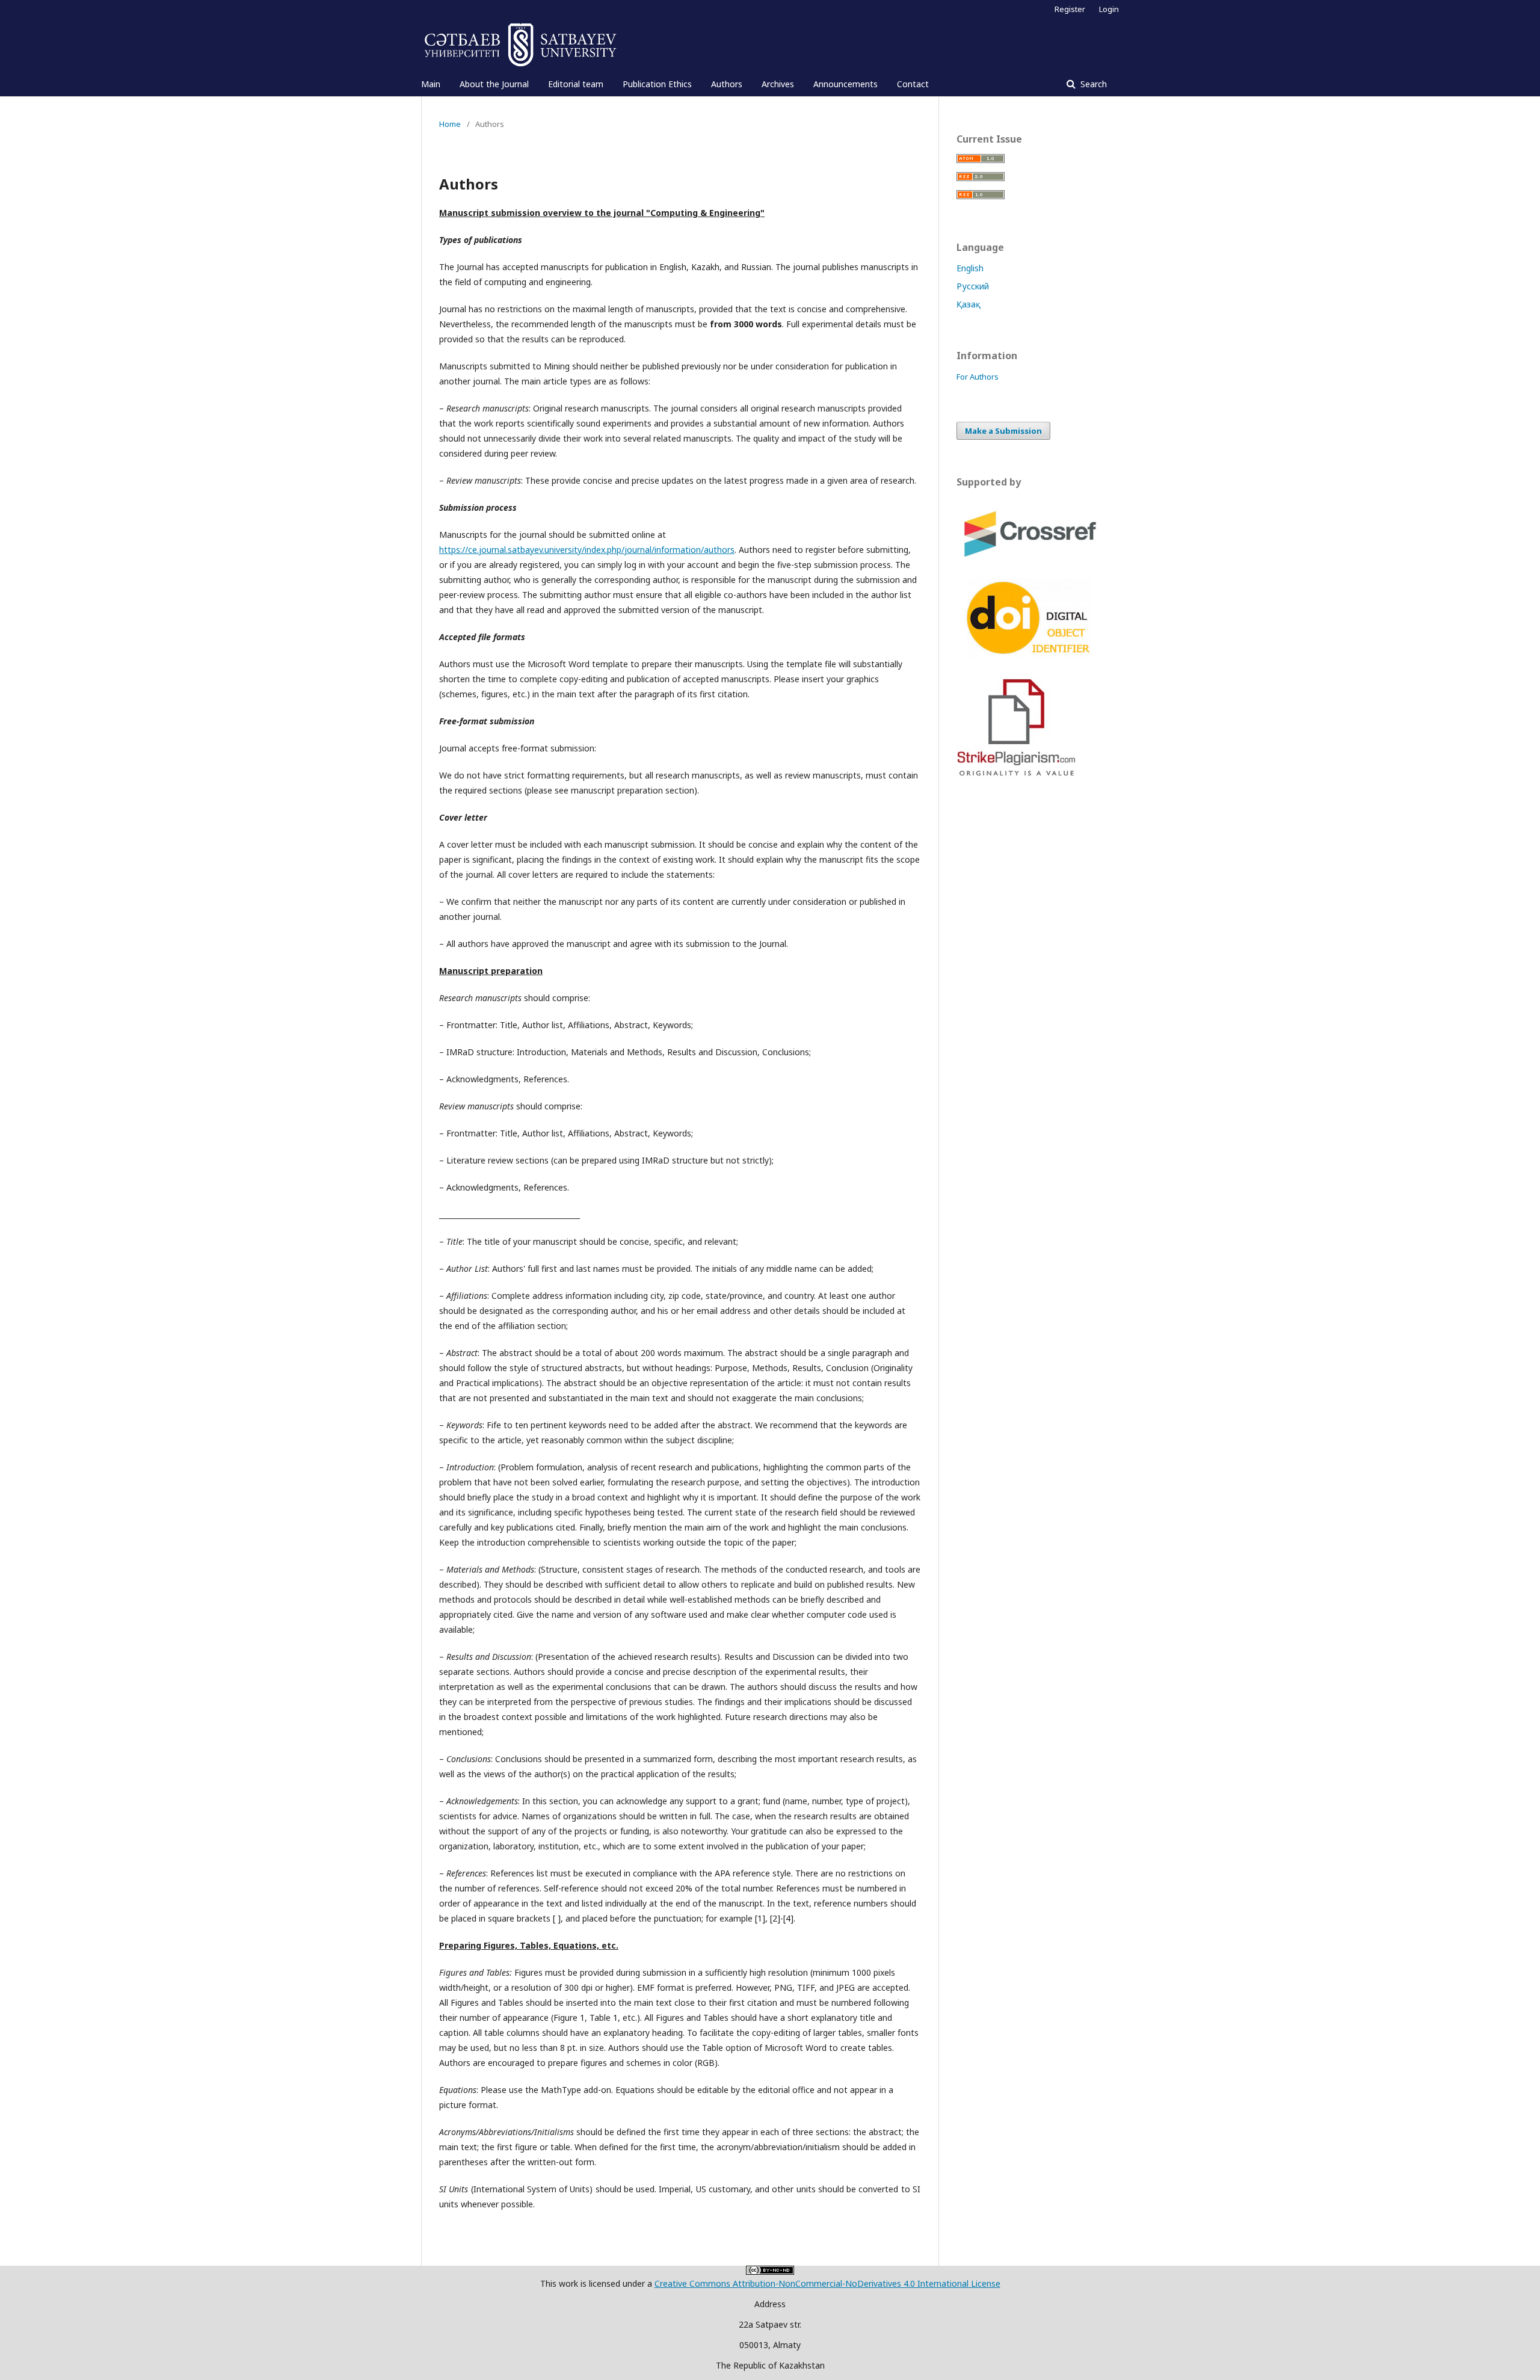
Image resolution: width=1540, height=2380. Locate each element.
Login (1109, 9)
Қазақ (969, 304)
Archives (778, 84)
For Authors (978, 377)
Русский (973, 286)
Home (450, 124)
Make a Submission (1003, 431)
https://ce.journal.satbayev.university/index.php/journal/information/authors (587, 550)
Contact (913, 84)
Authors (727, 84)
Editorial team (576, 84)
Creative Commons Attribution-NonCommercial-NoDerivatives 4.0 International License (827, 2283)
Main (431, 84)
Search (1092, 84)
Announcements (845, 84)
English (970, 268)
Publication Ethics (657, 84)
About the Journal (494, 84)
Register (1070, 9)
